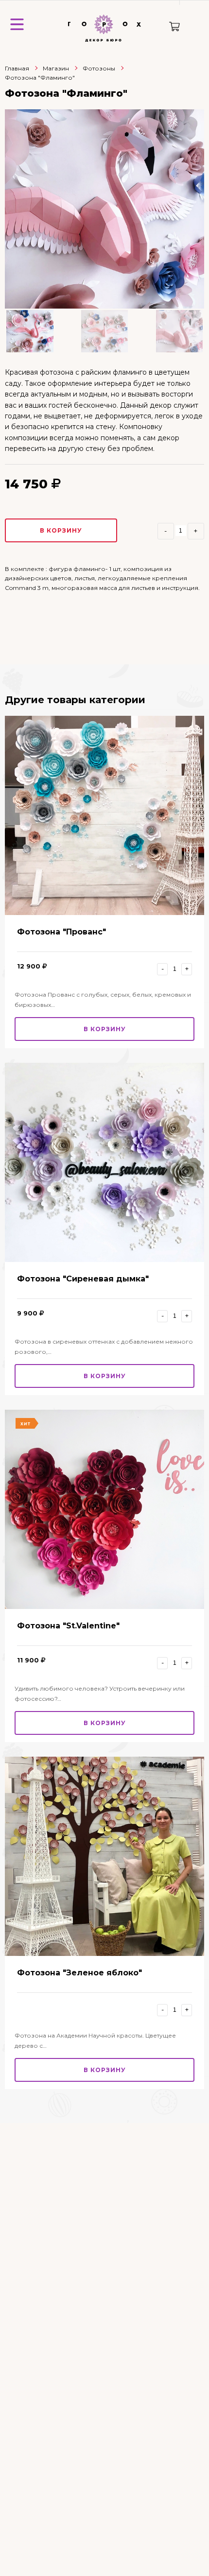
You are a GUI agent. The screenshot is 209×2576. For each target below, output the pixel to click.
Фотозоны (99, 68)
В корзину (61, 530)
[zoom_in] (104, 209)
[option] (104, 209)
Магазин (56, 68)
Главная (17, 68)
